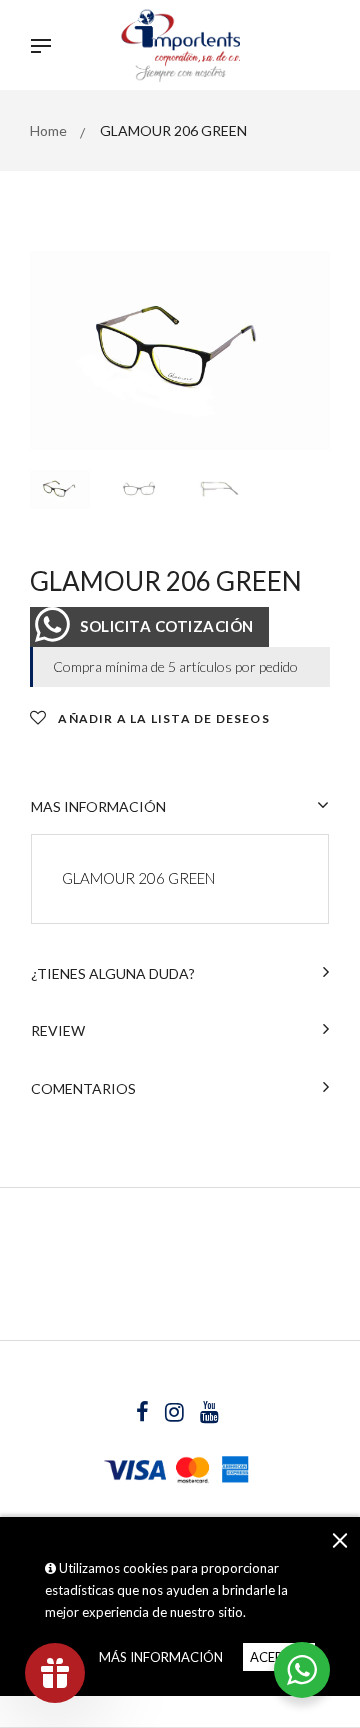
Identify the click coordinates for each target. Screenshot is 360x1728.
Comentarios (83, 1088)
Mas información (98, 806)
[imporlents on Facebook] (144, 1414)
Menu (46, 48)
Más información (161, 1657)
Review (58, 1030)
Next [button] (300, 350)
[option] (180, 350)
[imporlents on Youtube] (209, 1414)
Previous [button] (60, 350)
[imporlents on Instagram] (176, 1414)
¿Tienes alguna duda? (113, 973)
